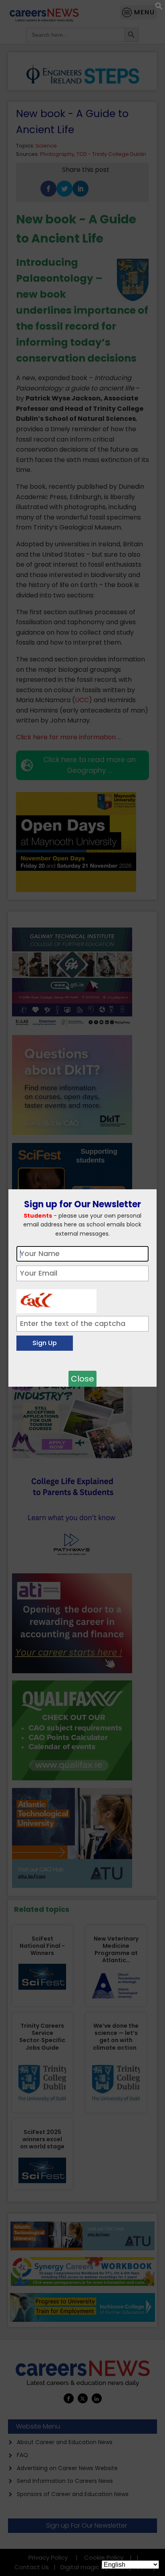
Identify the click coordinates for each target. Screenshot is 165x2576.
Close (82, 1379)
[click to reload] (56, 1299)
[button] (159, 8)
